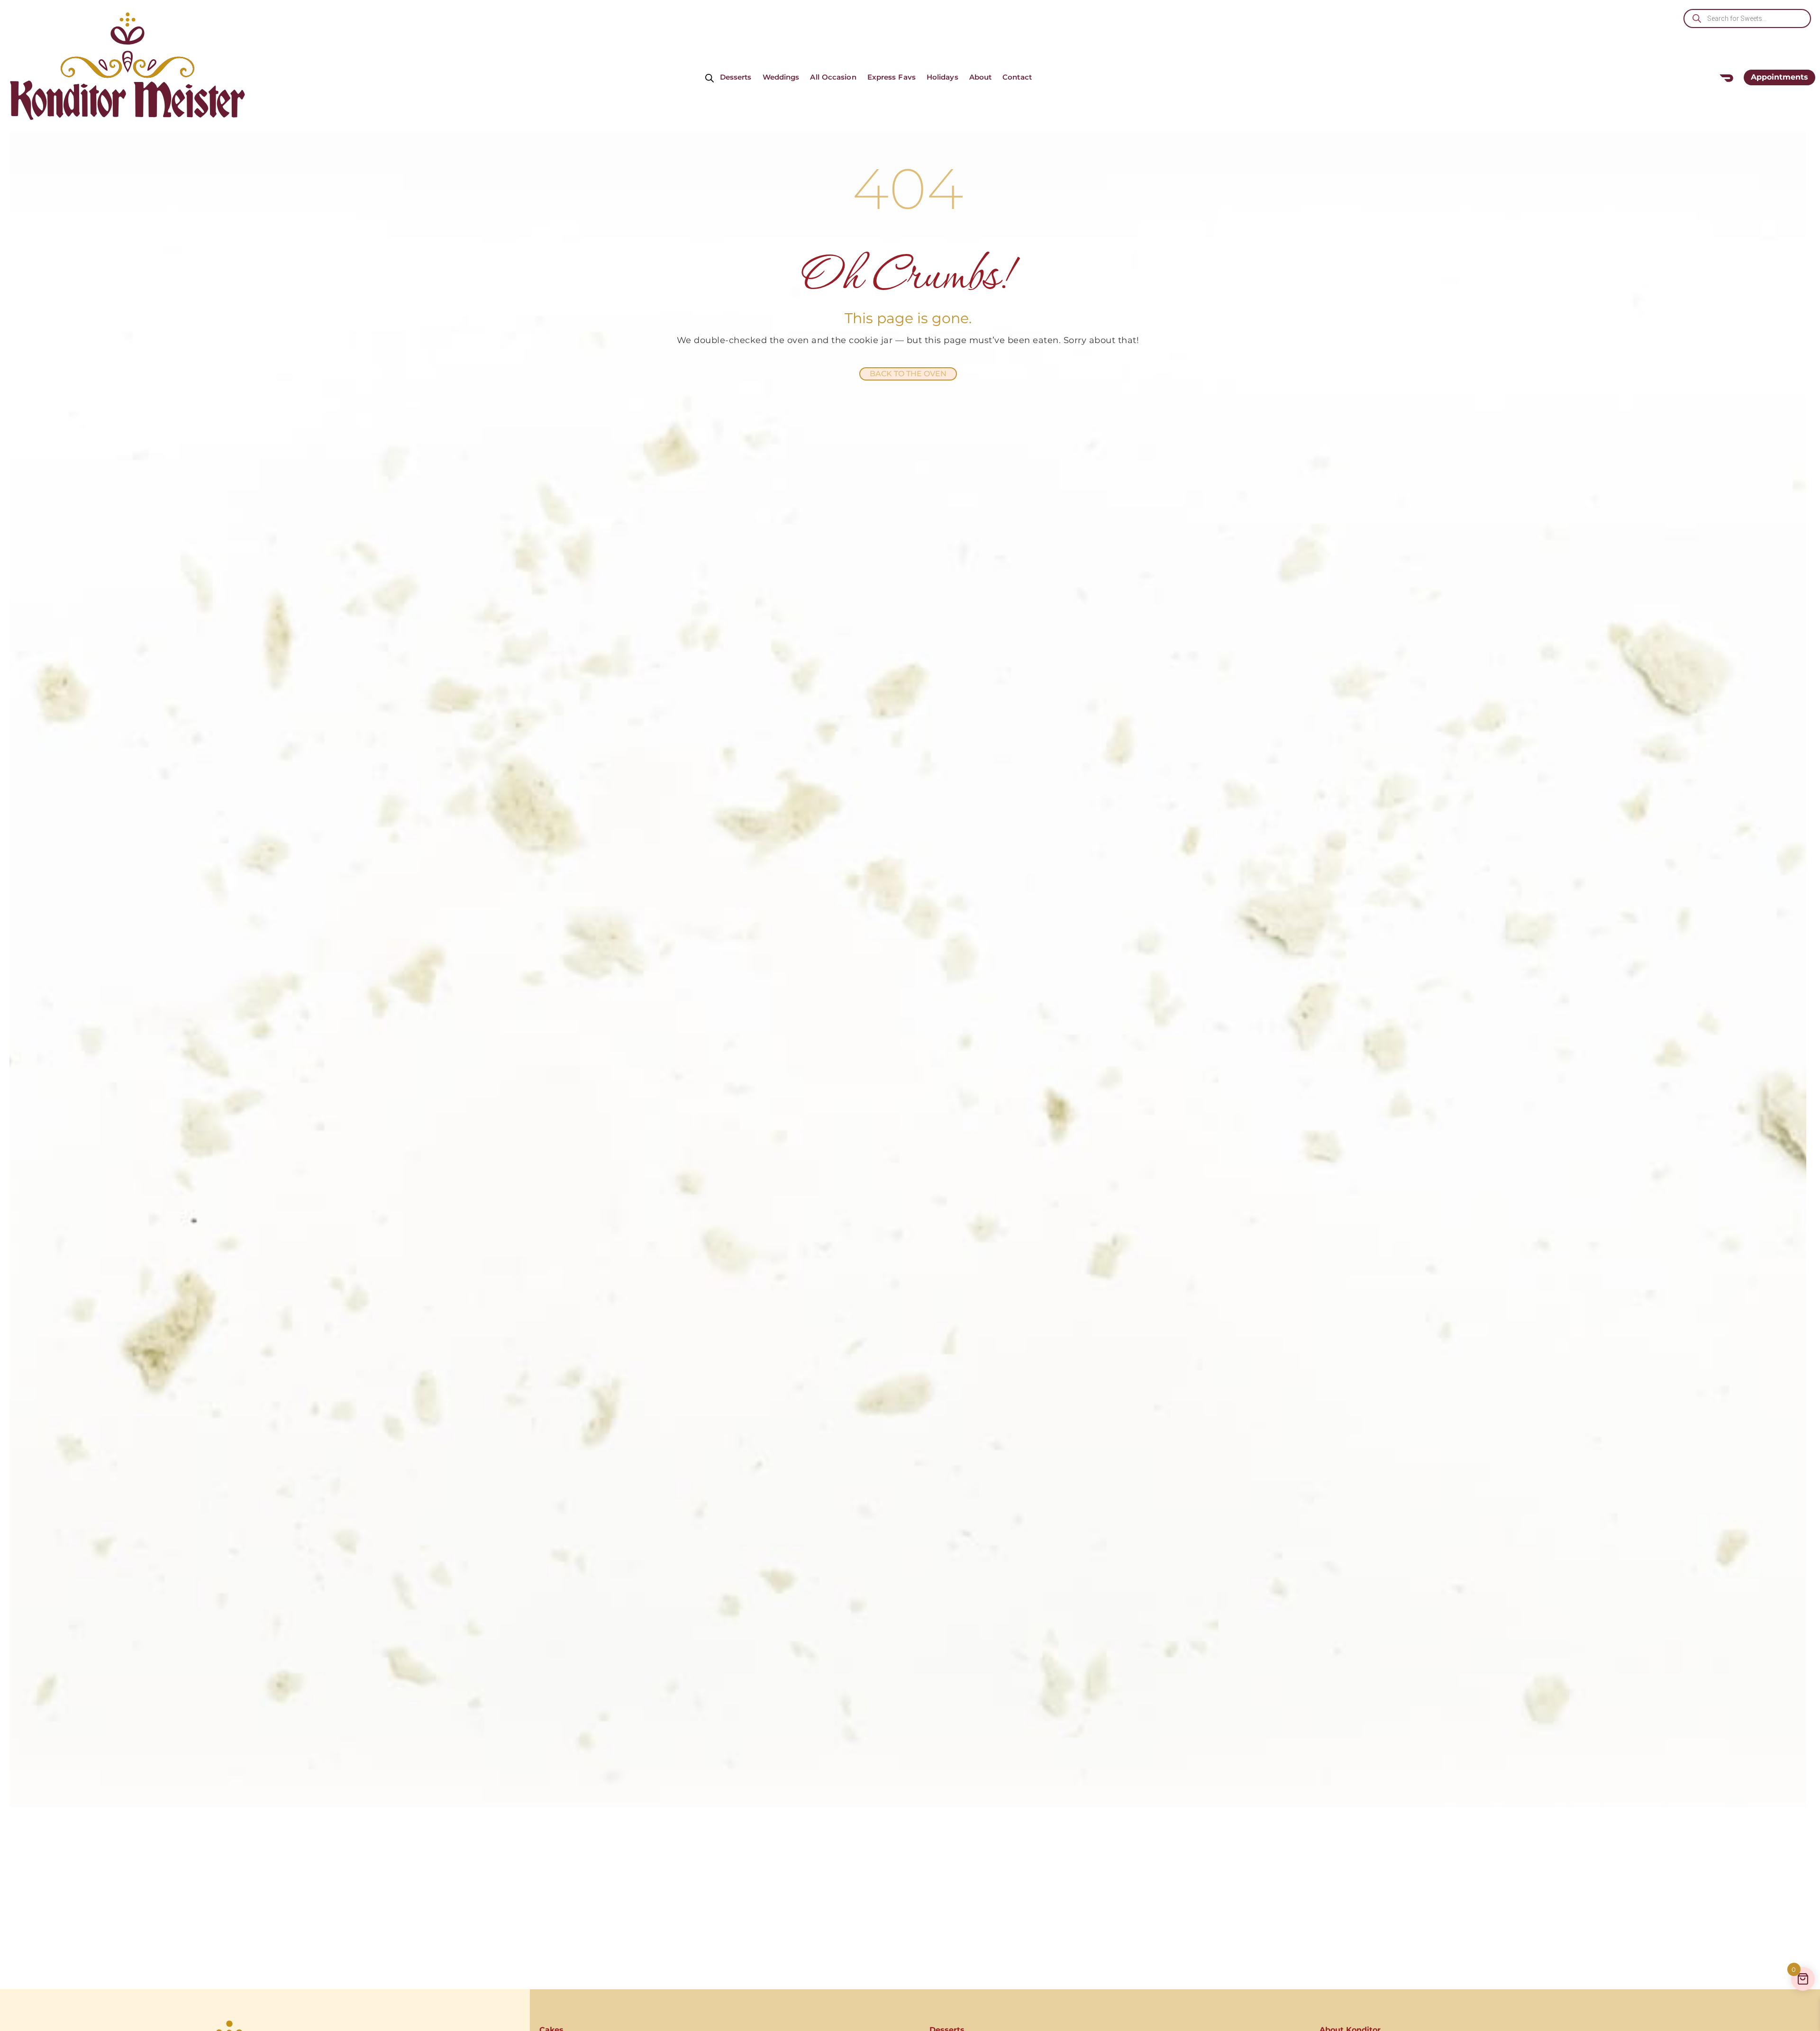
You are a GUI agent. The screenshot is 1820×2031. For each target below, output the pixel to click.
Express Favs (892, 77)
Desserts (736, 77)
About (981, 77)
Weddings (781, 77)
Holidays (942, 77)
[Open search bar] (710, 77)
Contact (1017, 77)
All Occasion (833, 77)
